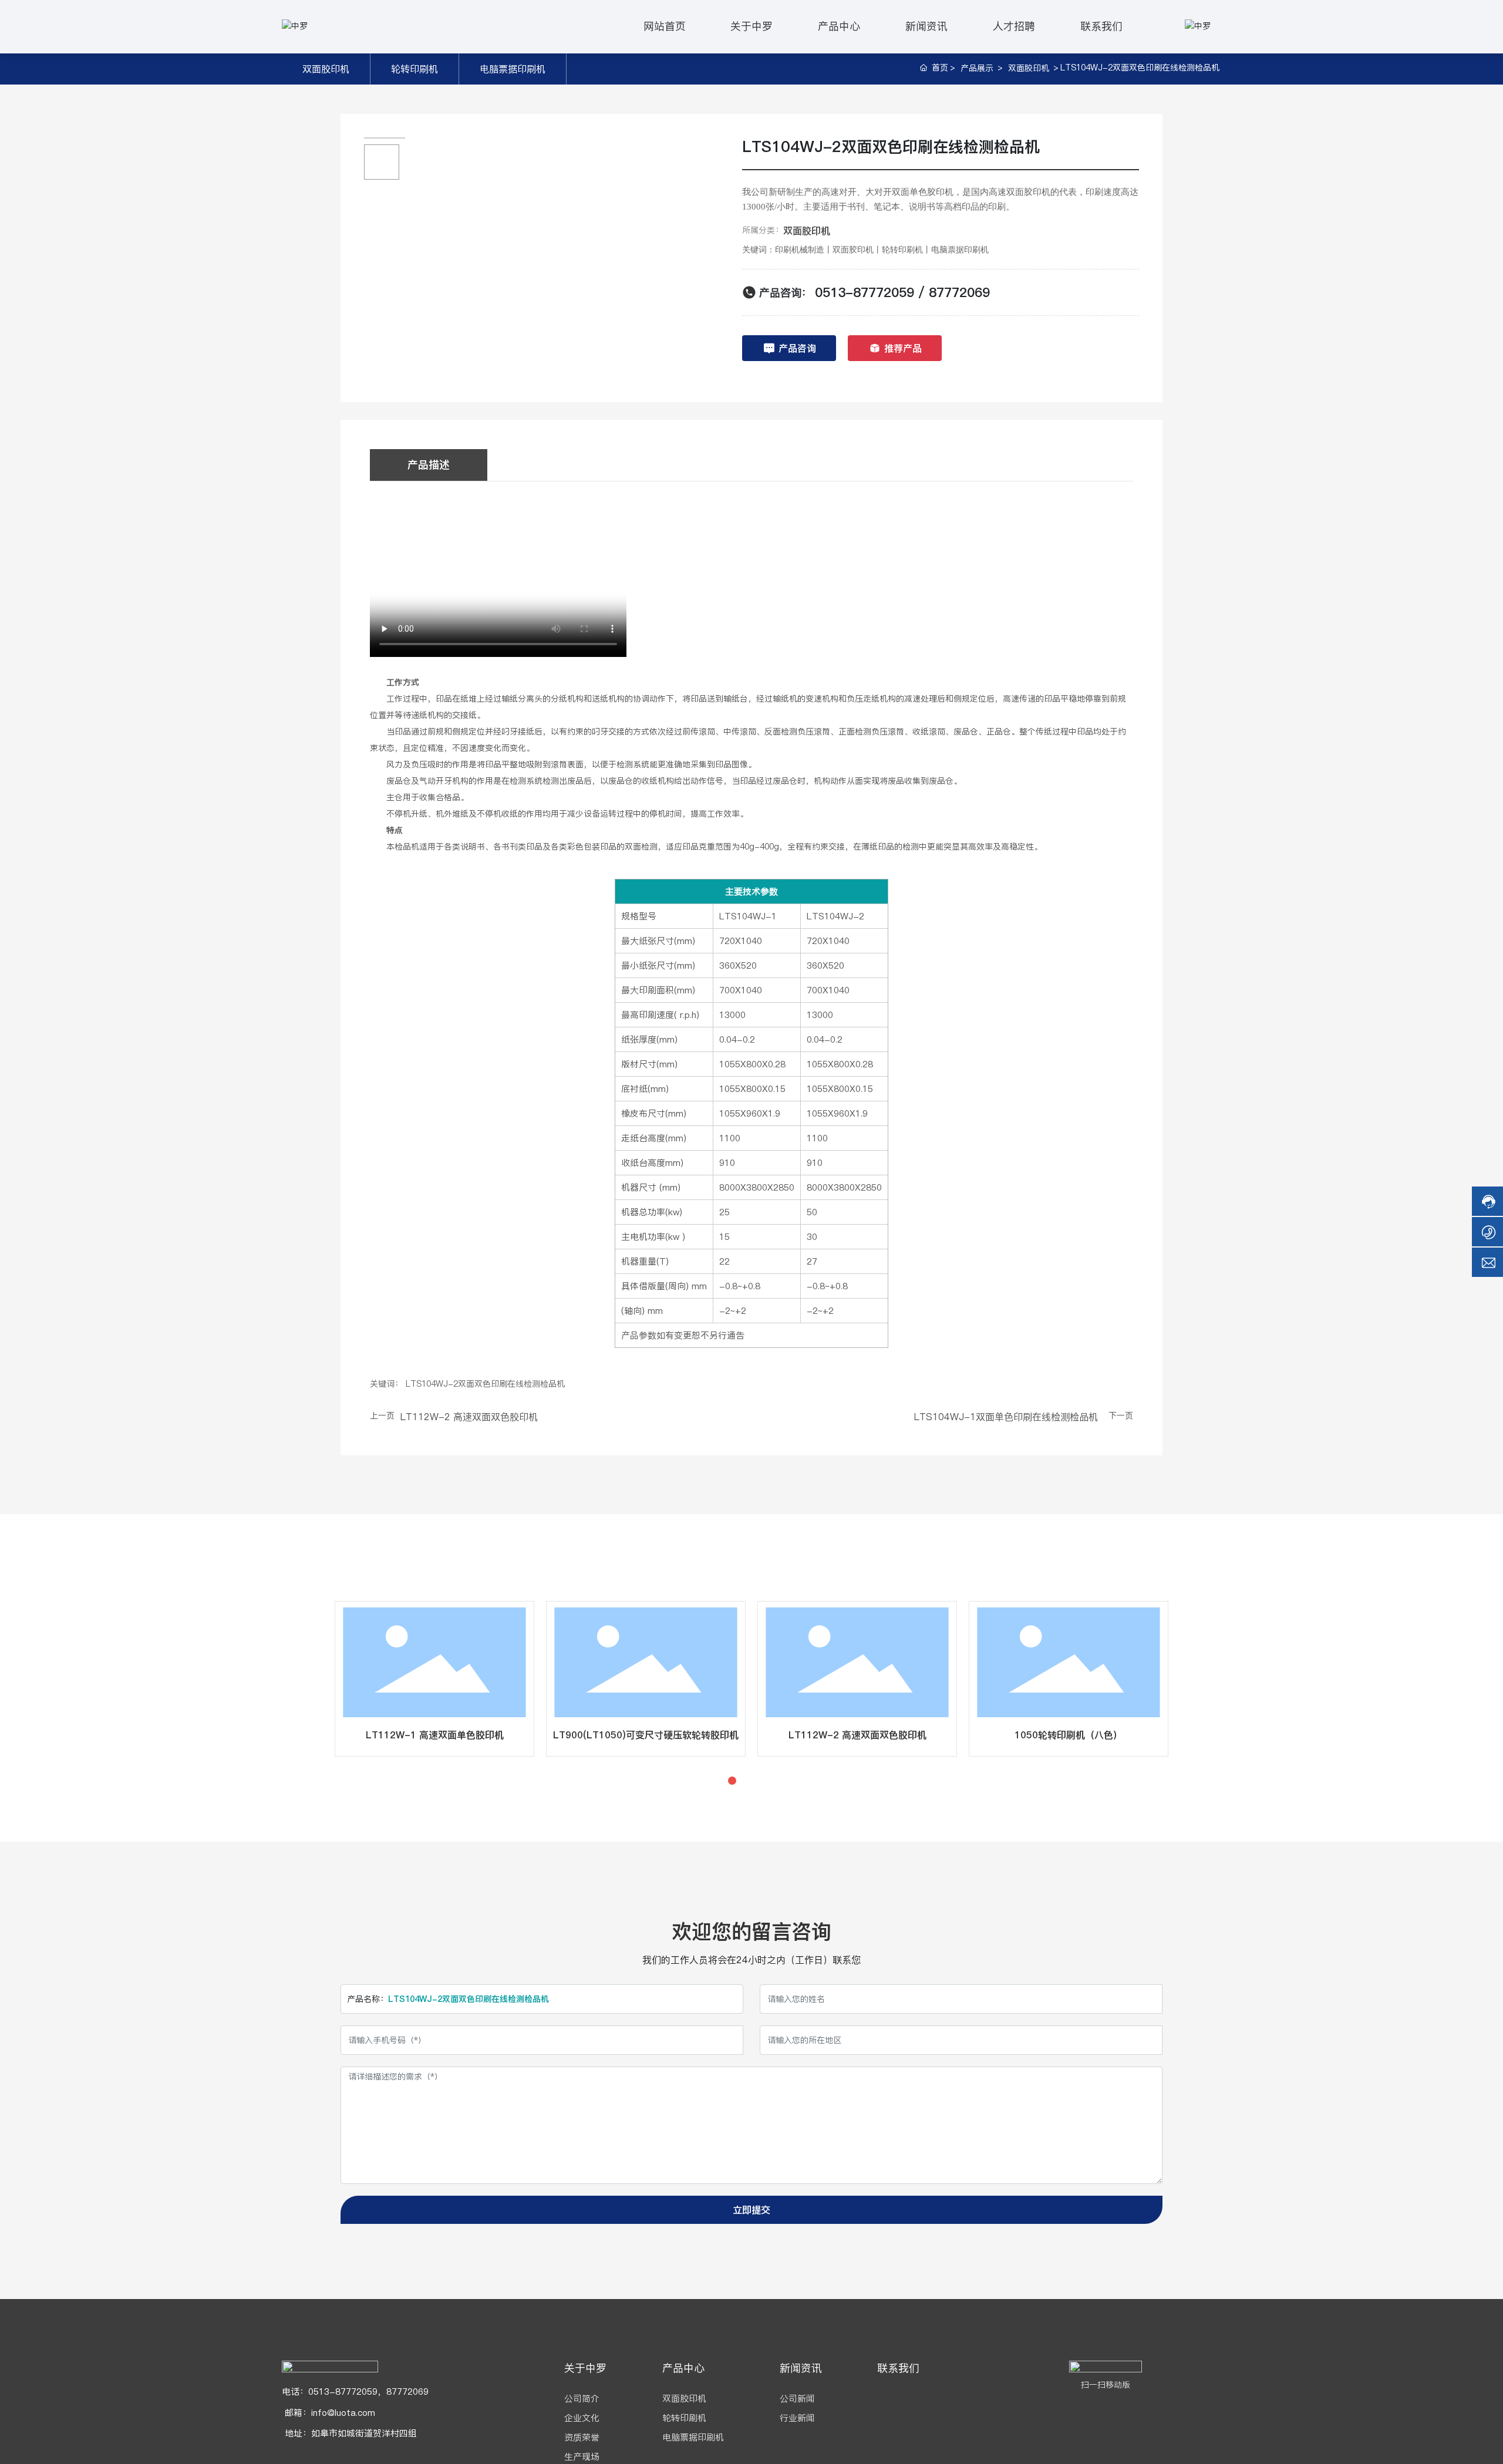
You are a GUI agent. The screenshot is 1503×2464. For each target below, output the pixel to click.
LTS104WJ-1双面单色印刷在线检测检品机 (1006, 1417)
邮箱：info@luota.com (328, 2413)
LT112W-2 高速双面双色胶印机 (469, 1417)
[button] (732, 1781)
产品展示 (977, 68)
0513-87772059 (865, 292)
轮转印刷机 (414, 69)
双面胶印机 (326, 69)
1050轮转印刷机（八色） (395, 1735)
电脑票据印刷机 (513, 69)
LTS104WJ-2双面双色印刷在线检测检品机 (606, 1735)
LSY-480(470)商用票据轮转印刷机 (1029, 1735)
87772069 (959, 292)
